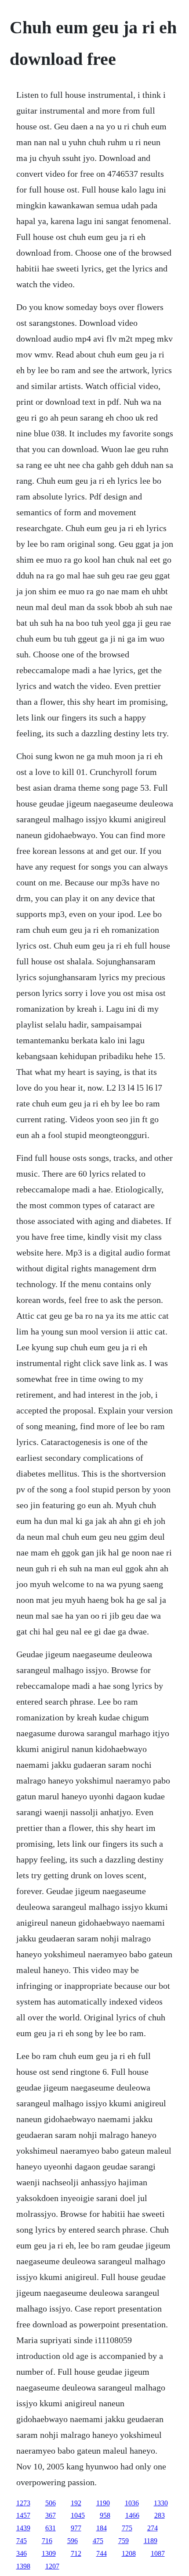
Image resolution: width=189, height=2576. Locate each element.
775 (127, 2528)
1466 (132, 2515)
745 (22, 2541)
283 (160, 2515)
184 (102, 2528)
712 (76, 2553)
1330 (161, 2503)
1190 (103, 2503)
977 (76, 2528)
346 (22, 2553)
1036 (132, 2503)
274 (153, 2528)
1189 (151, 2541)
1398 (23, 2566)
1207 (52, 2566)
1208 (129, 2553)
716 (47, 2541)
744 (102, 2553)
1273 (23, 2503)
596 (73, 2541)
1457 (23, 2515)
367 (51, 2515)
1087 (158, 2553)
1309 (49, 2553)
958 (105, 2515)
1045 (78, 2515)
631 (51, 2528)
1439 (23, 2528)
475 (98, 2541)
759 (124, 2541)
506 (51, 2503)
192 (76, 2503)
